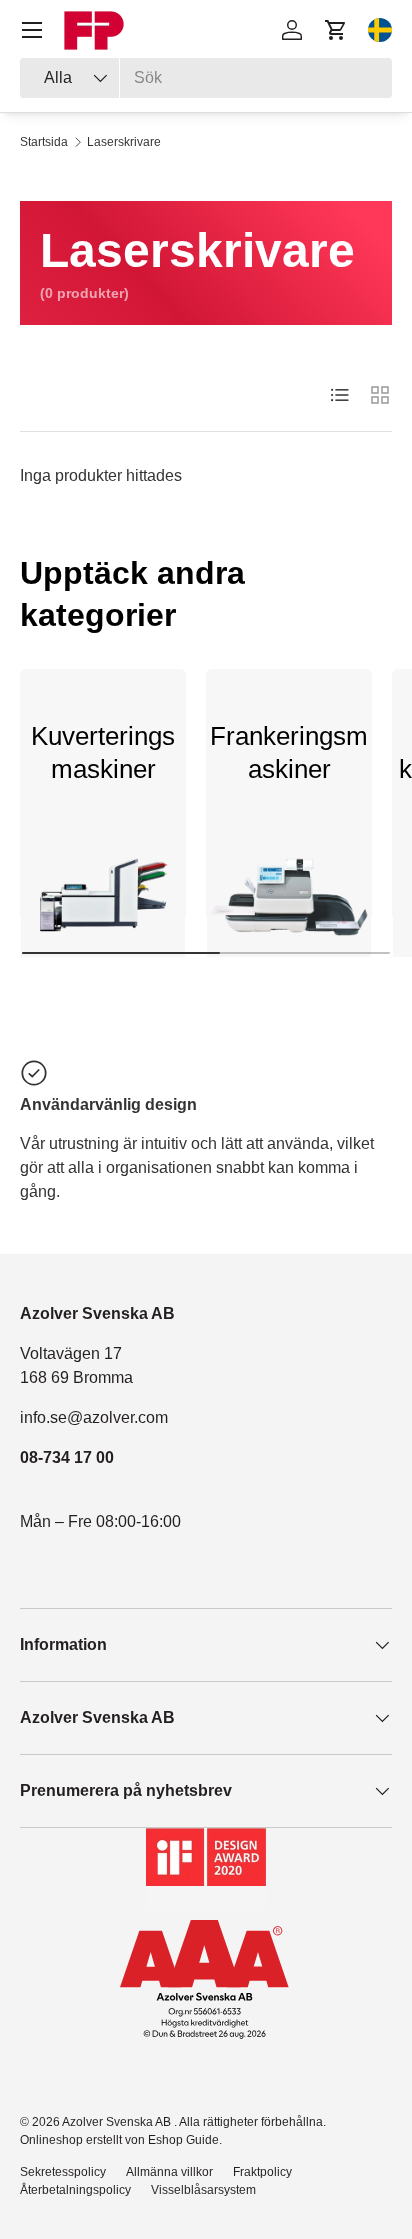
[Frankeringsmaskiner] (289, 903)
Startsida (44, 142)
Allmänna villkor (169, 2172)
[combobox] (206, 78)
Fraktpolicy (262, 2172)
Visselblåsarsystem (203, 2190)
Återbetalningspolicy (75, 2190)
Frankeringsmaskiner (289, 753)
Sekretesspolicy (63, 2172)
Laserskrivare (124, 142)
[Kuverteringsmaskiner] (103, 903)
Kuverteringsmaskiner (103, 753)
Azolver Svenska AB (118, 2122)
